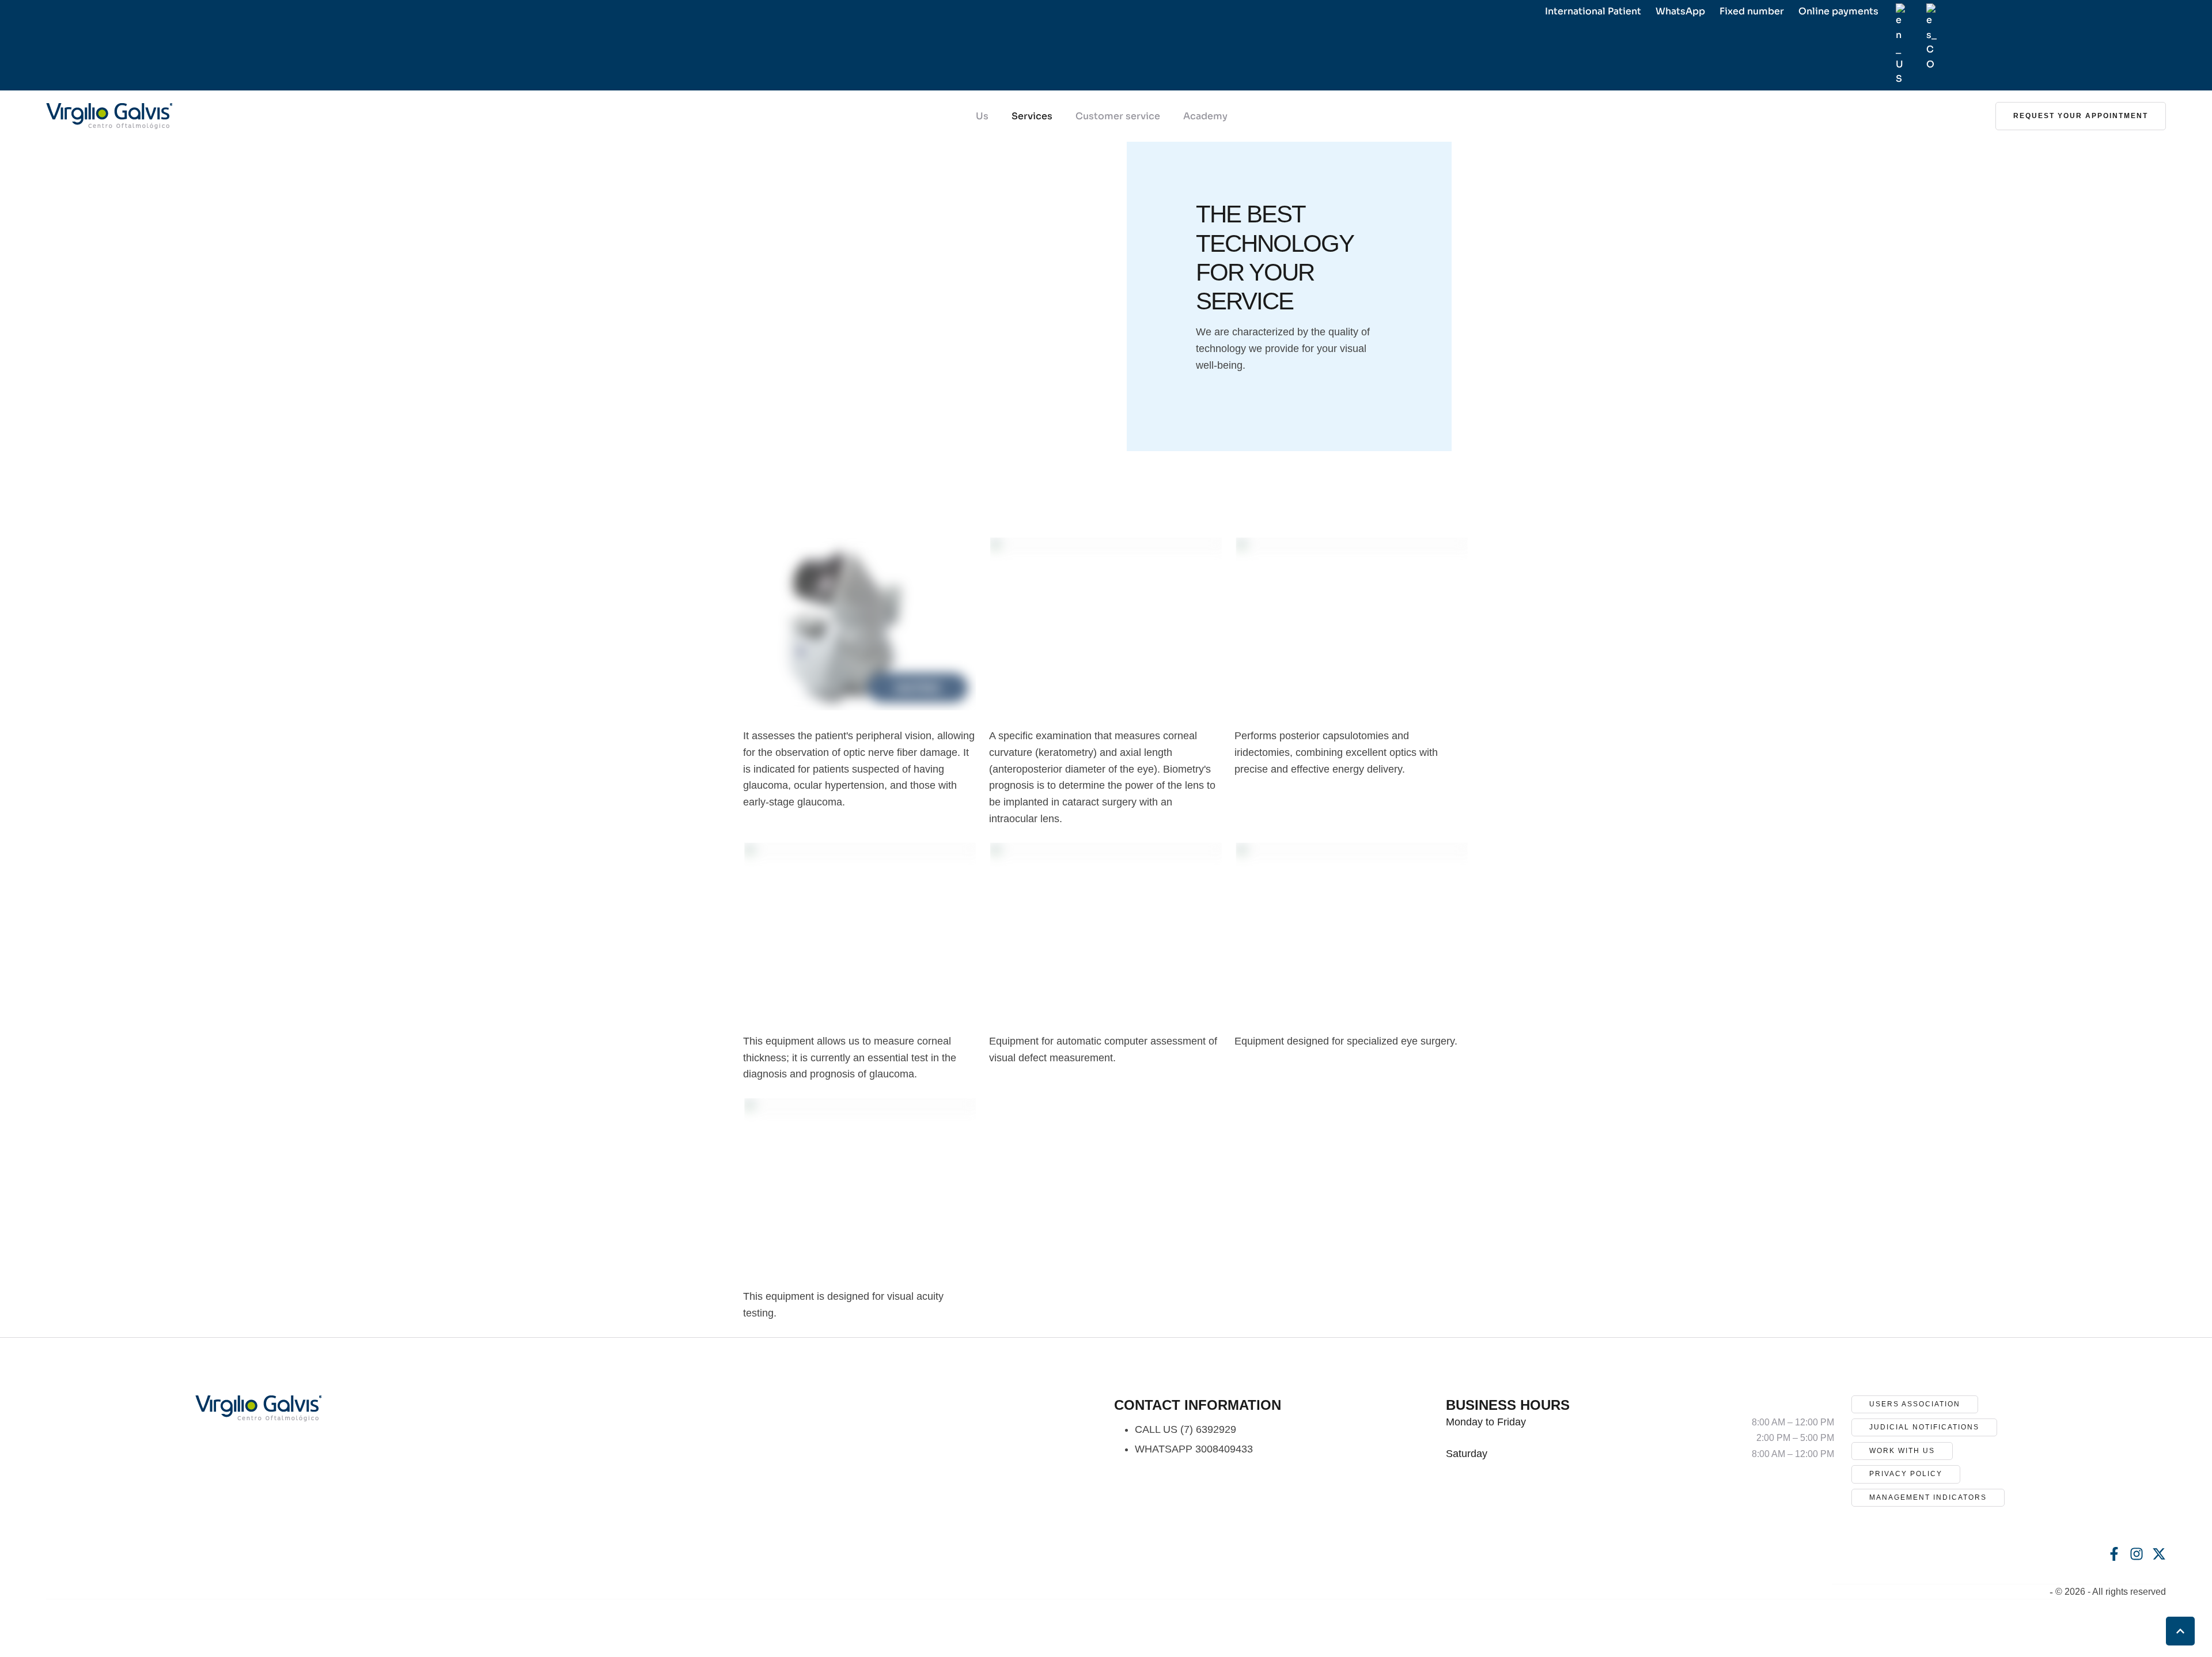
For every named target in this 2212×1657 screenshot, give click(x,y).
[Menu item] (1901, 45)
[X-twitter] (2159, 1554)
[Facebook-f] (2114, 1554)
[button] (2081, 116)
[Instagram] (2137, 1554)
